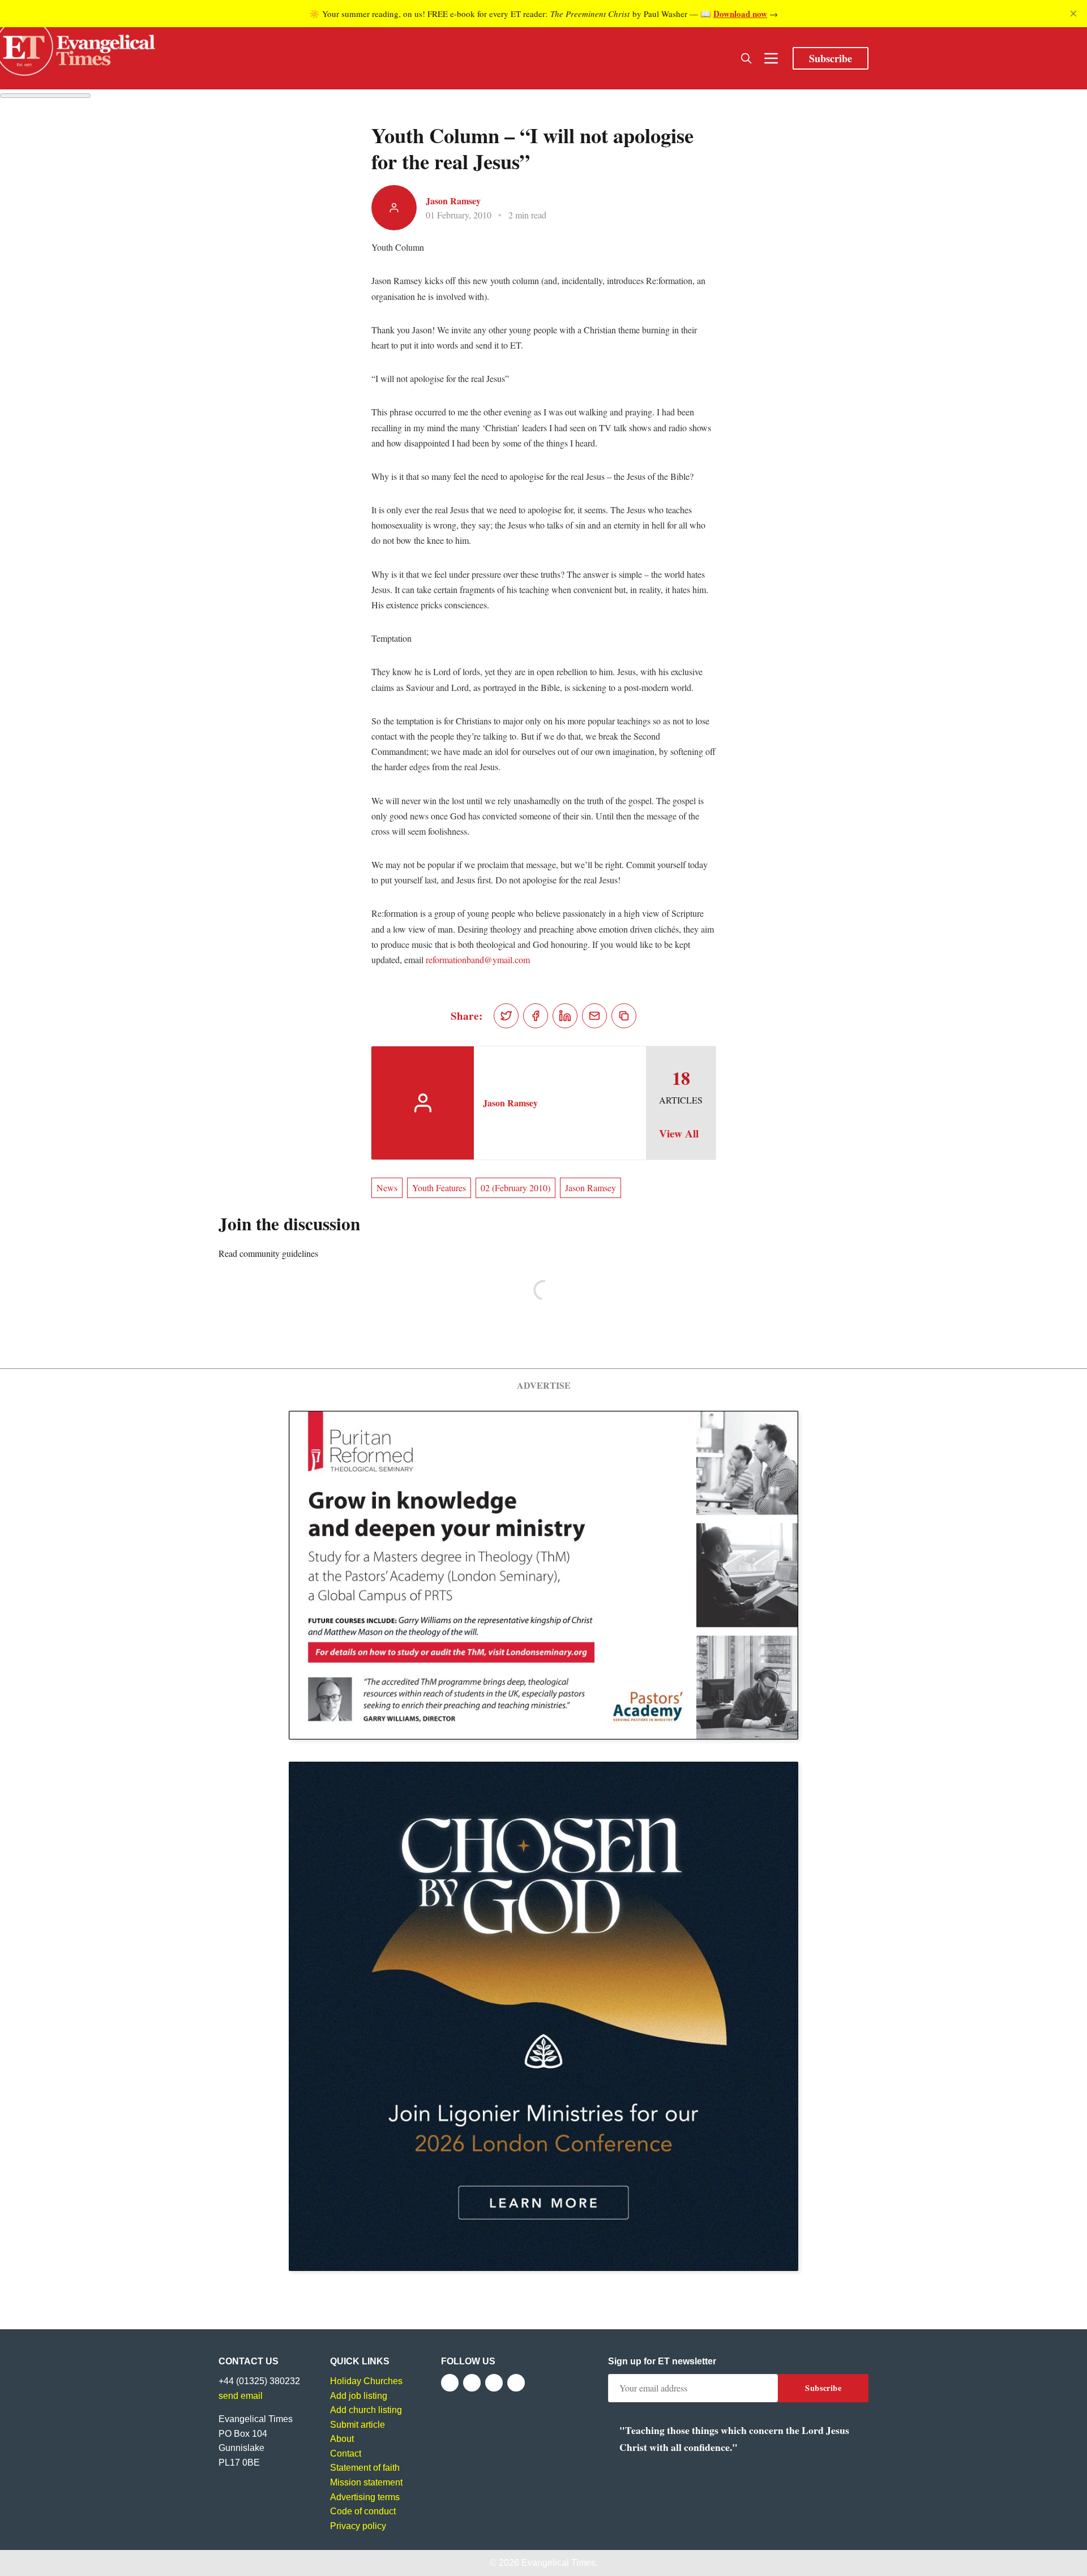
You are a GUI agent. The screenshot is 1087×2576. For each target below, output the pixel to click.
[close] (1073, 14)
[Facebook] (450, 2383)
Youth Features (439, 1188)
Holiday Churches (366, 2381)
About (342, 2439)
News (387, 1188)
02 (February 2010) (515, 1188)
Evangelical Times (559, 2563)
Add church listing (366, 2410)
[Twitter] (472, 2383)
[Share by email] (594, 1016)
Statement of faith (365, 2468)
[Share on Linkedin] (565, 1016)
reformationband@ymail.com (478, 959)
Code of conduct (363, 2511)
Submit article (358, 2425)
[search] (746, 58)
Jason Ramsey (453, 201)
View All (679, 1134)
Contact (346, 2453)
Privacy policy (358, 2526)
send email (241, 2396)
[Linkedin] (516, 2383)
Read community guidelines (268, 1253)
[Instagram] (494, 2383)
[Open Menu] (771, 58)
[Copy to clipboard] (624, 1016)
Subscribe (831, 58)
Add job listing (359, 2396)
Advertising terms (365, 2497)
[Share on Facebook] (536, 1016)
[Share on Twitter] (506, 1016)
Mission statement (366, 2482)
